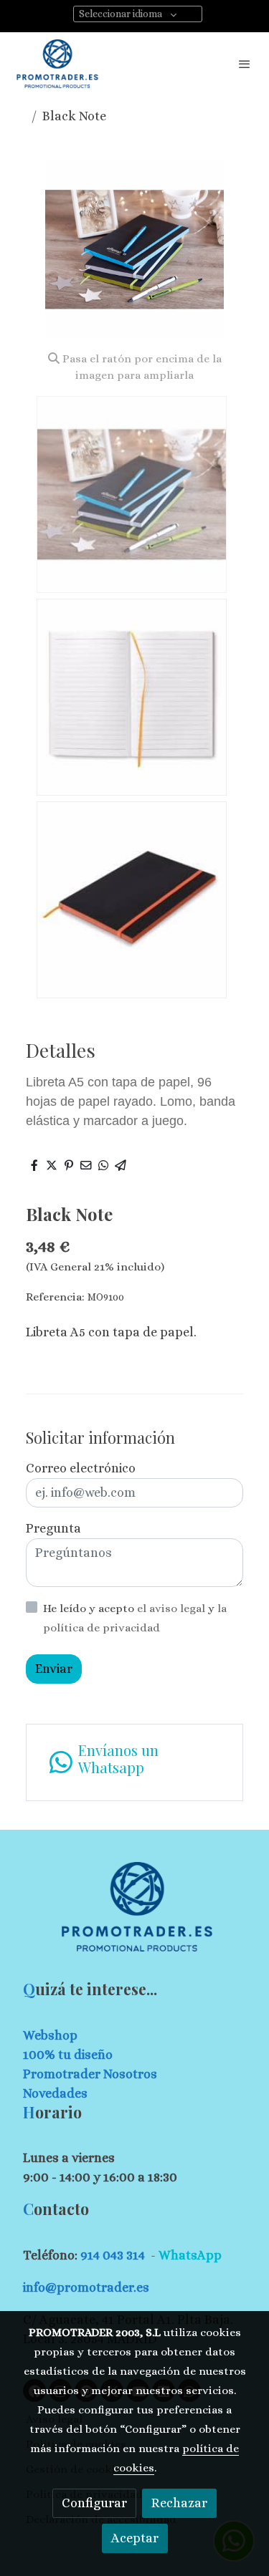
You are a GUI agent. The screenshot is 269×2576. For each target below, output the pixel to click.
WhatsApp (190, 2255)
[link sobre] (134, 1915)
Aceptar (135, 2538)
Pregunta (53, 1528)
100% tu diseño (68, 2055)
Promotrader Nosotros (90, 2074)
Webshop (50, 2035)
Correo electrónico (81, 1468)
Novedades (55, 2093)
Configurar (94, 2503)
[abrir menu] (245, 64)
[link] (57, 64)
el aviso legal (173, 1608)
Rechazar (179, 2503)
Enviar (54, 1669)
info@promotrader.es (86, 2287)
